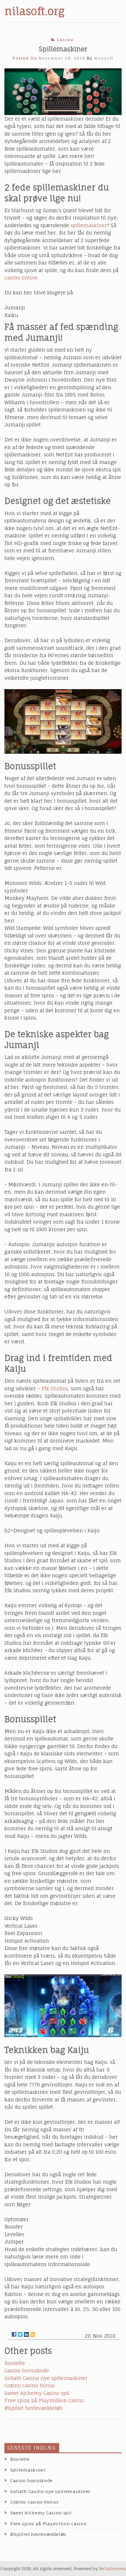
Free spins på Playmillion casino (44, 2400)
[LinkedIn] (26, 2334)
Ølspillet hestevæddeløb (33, 2408)
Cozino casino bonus (30, 2385)
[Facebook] (14, 2334)
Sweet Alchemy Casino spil (37, 2393)
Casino (65, 40)
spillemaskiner (89, 225)
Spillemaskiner (28, 2470)
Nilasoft (104, 58)
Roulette (15, 2363)
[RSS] (33, 2334)
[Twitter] (20, 2334)
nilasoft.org (35, 11)
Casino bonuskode (27, 2370)
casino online (21, 277)
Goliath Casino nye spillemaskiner (46, 2378)
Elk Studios (55, 1388)
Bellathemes (113, 2569)
